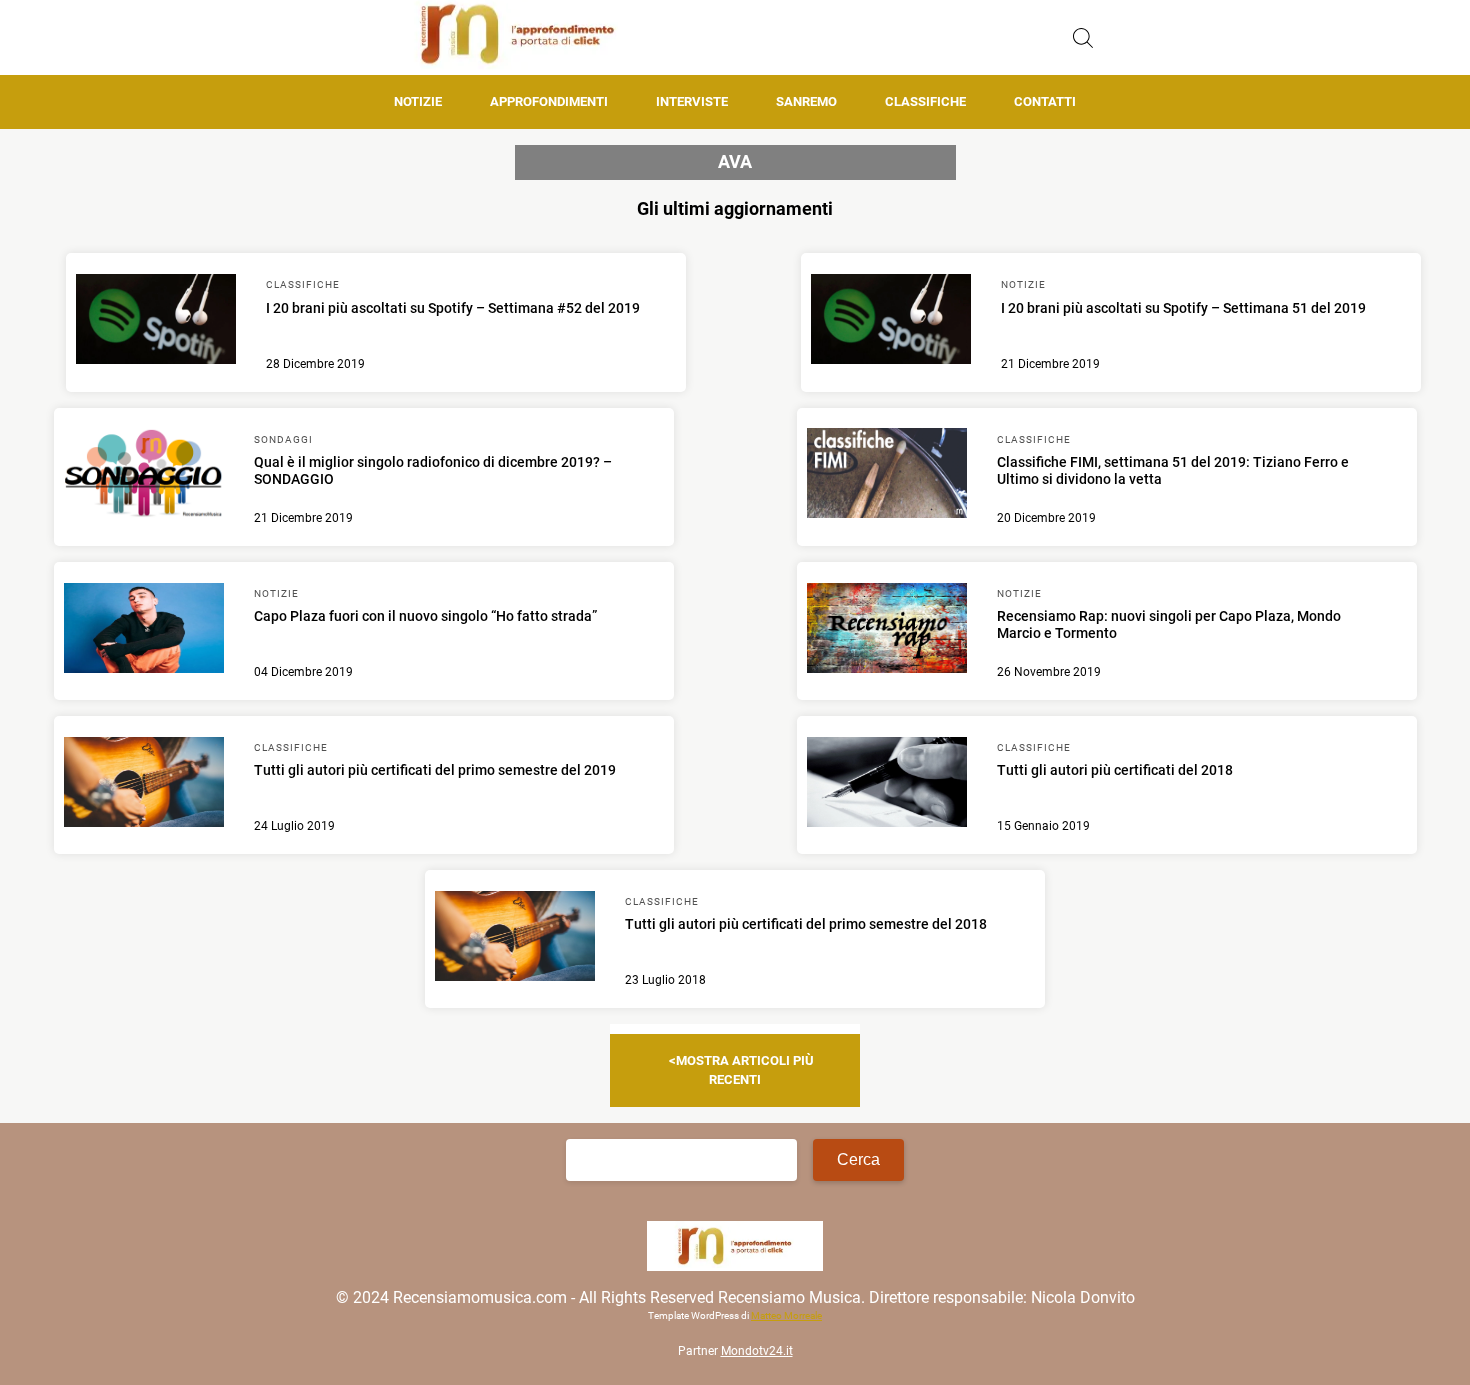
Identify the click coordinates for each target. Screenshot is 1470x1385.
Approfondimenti (549, 101)
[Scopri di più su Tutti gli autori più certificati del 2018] (887, 785)
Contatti (1045, 101)
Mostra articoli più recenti (745, 1069)
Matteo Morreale (786, 1315)
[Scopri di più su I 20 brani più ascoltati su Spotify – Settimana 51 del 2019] (891, 322)
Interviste (692, 101)
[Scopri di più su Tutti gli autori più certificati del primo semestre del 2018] (515, 939)
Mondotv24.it (757, 1351)
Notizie (418, 101)
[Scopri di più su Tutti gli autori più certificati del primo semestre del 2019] (144, 785)
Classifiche (925, 101)
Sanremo (806, 101)
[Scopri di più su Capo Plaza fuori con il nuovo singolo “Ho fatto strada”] (144, 631)
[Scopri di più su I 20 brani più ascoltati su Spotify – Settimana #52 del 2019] (156, 322)
